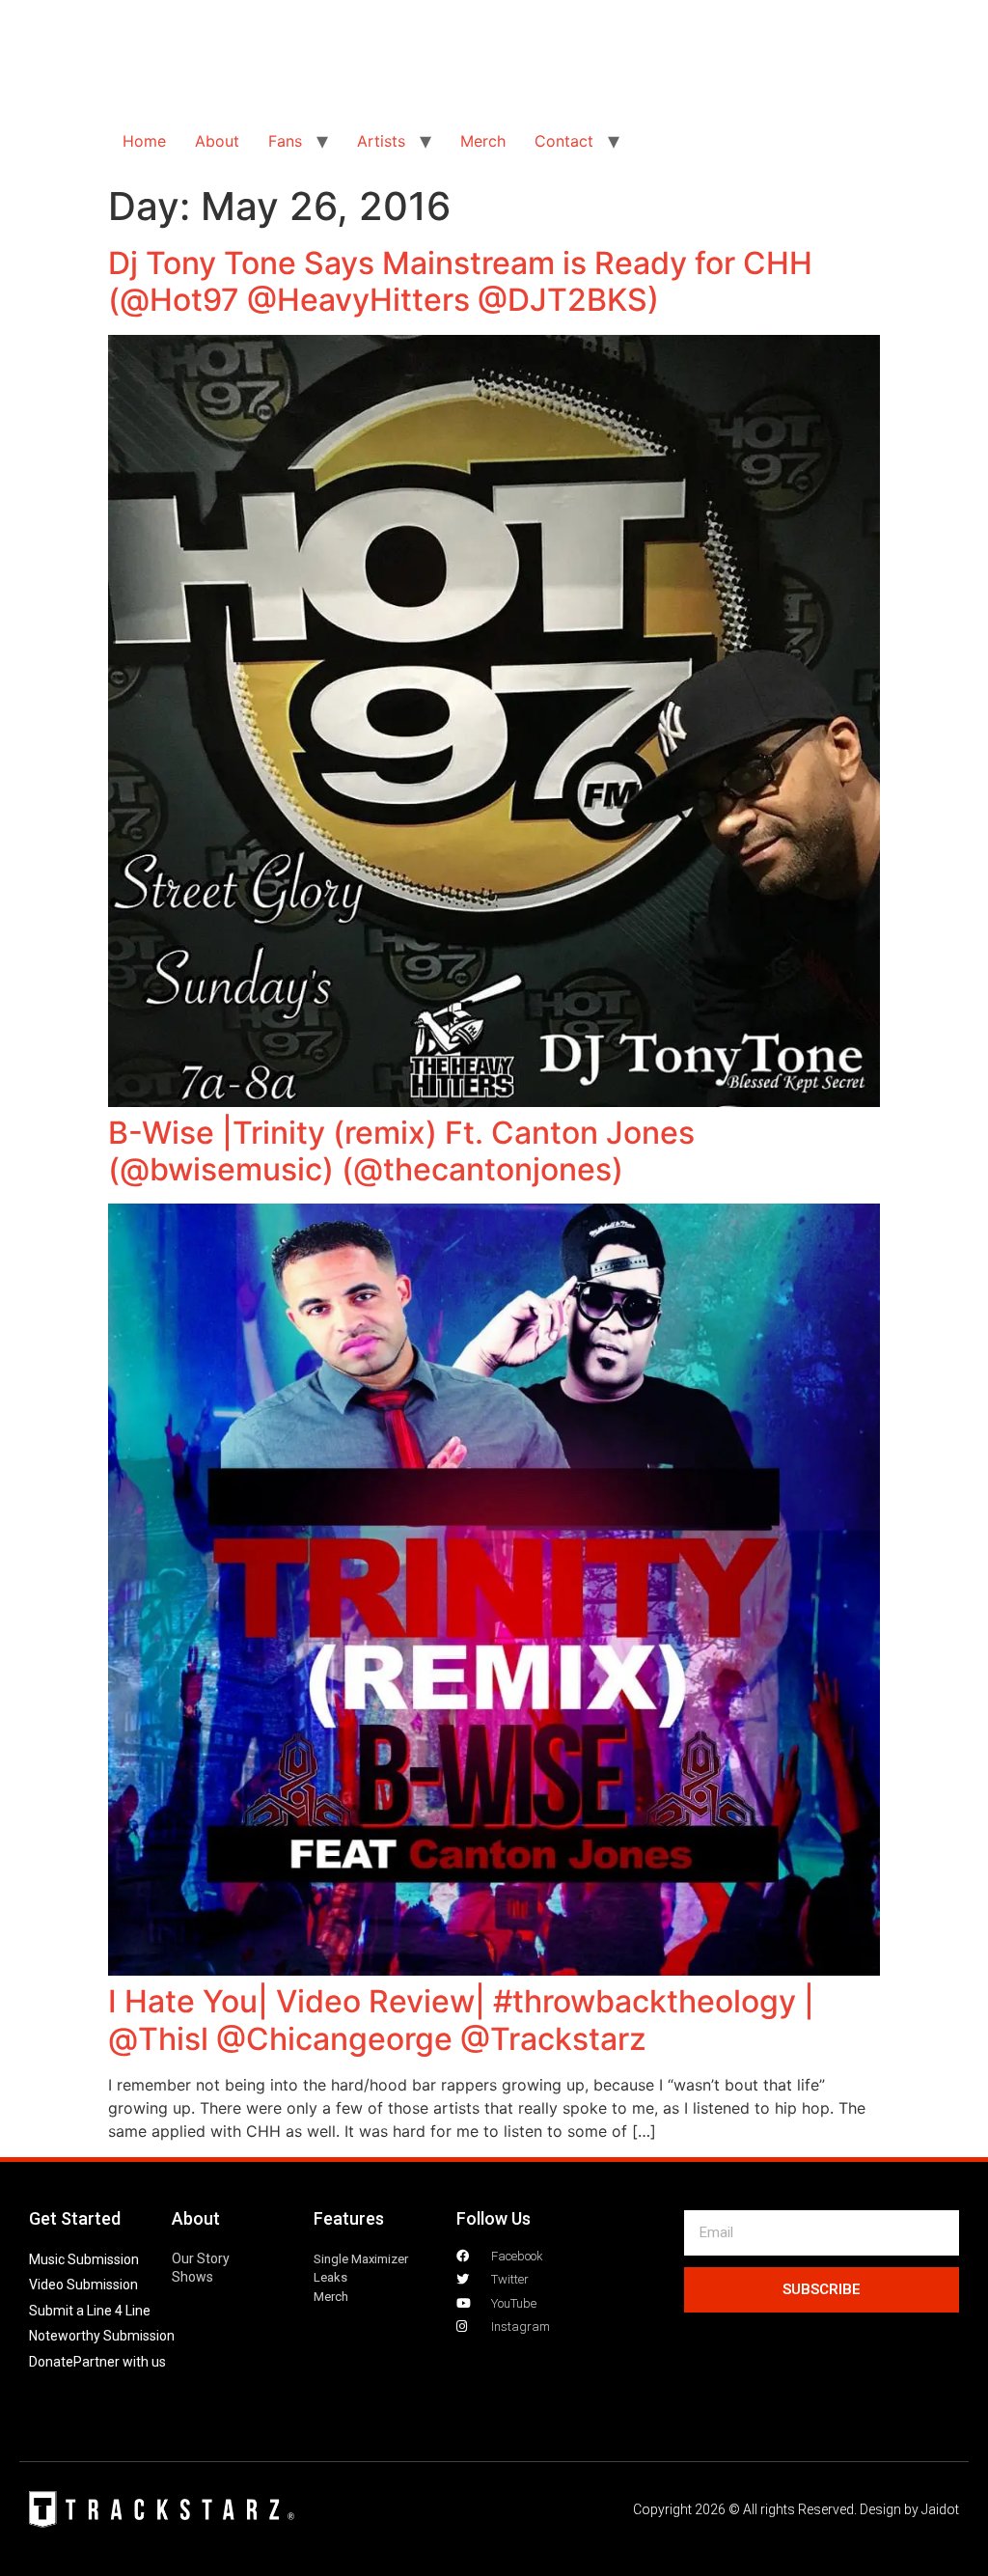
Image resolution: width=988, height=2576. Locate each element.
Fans (285, 141)
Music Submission (84, 2259)
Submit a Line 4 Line (90, 2311)
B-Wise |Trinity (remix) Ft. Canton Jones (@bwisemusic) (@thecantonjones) (401, 1151)
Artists (381, 141)
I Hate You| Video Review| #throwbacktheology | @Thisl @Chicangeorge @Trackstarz (461, 2020)
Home (144, 141)
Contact (564, 141)
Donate (51, 2362)
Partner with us (120, 2362)
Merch (483, 141)
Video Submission (83, 2285)
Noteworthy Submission (102, 2336)
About (217, 141)
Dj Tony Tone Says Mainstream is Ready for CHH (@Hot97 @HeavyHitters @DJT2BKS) (460, 281)
